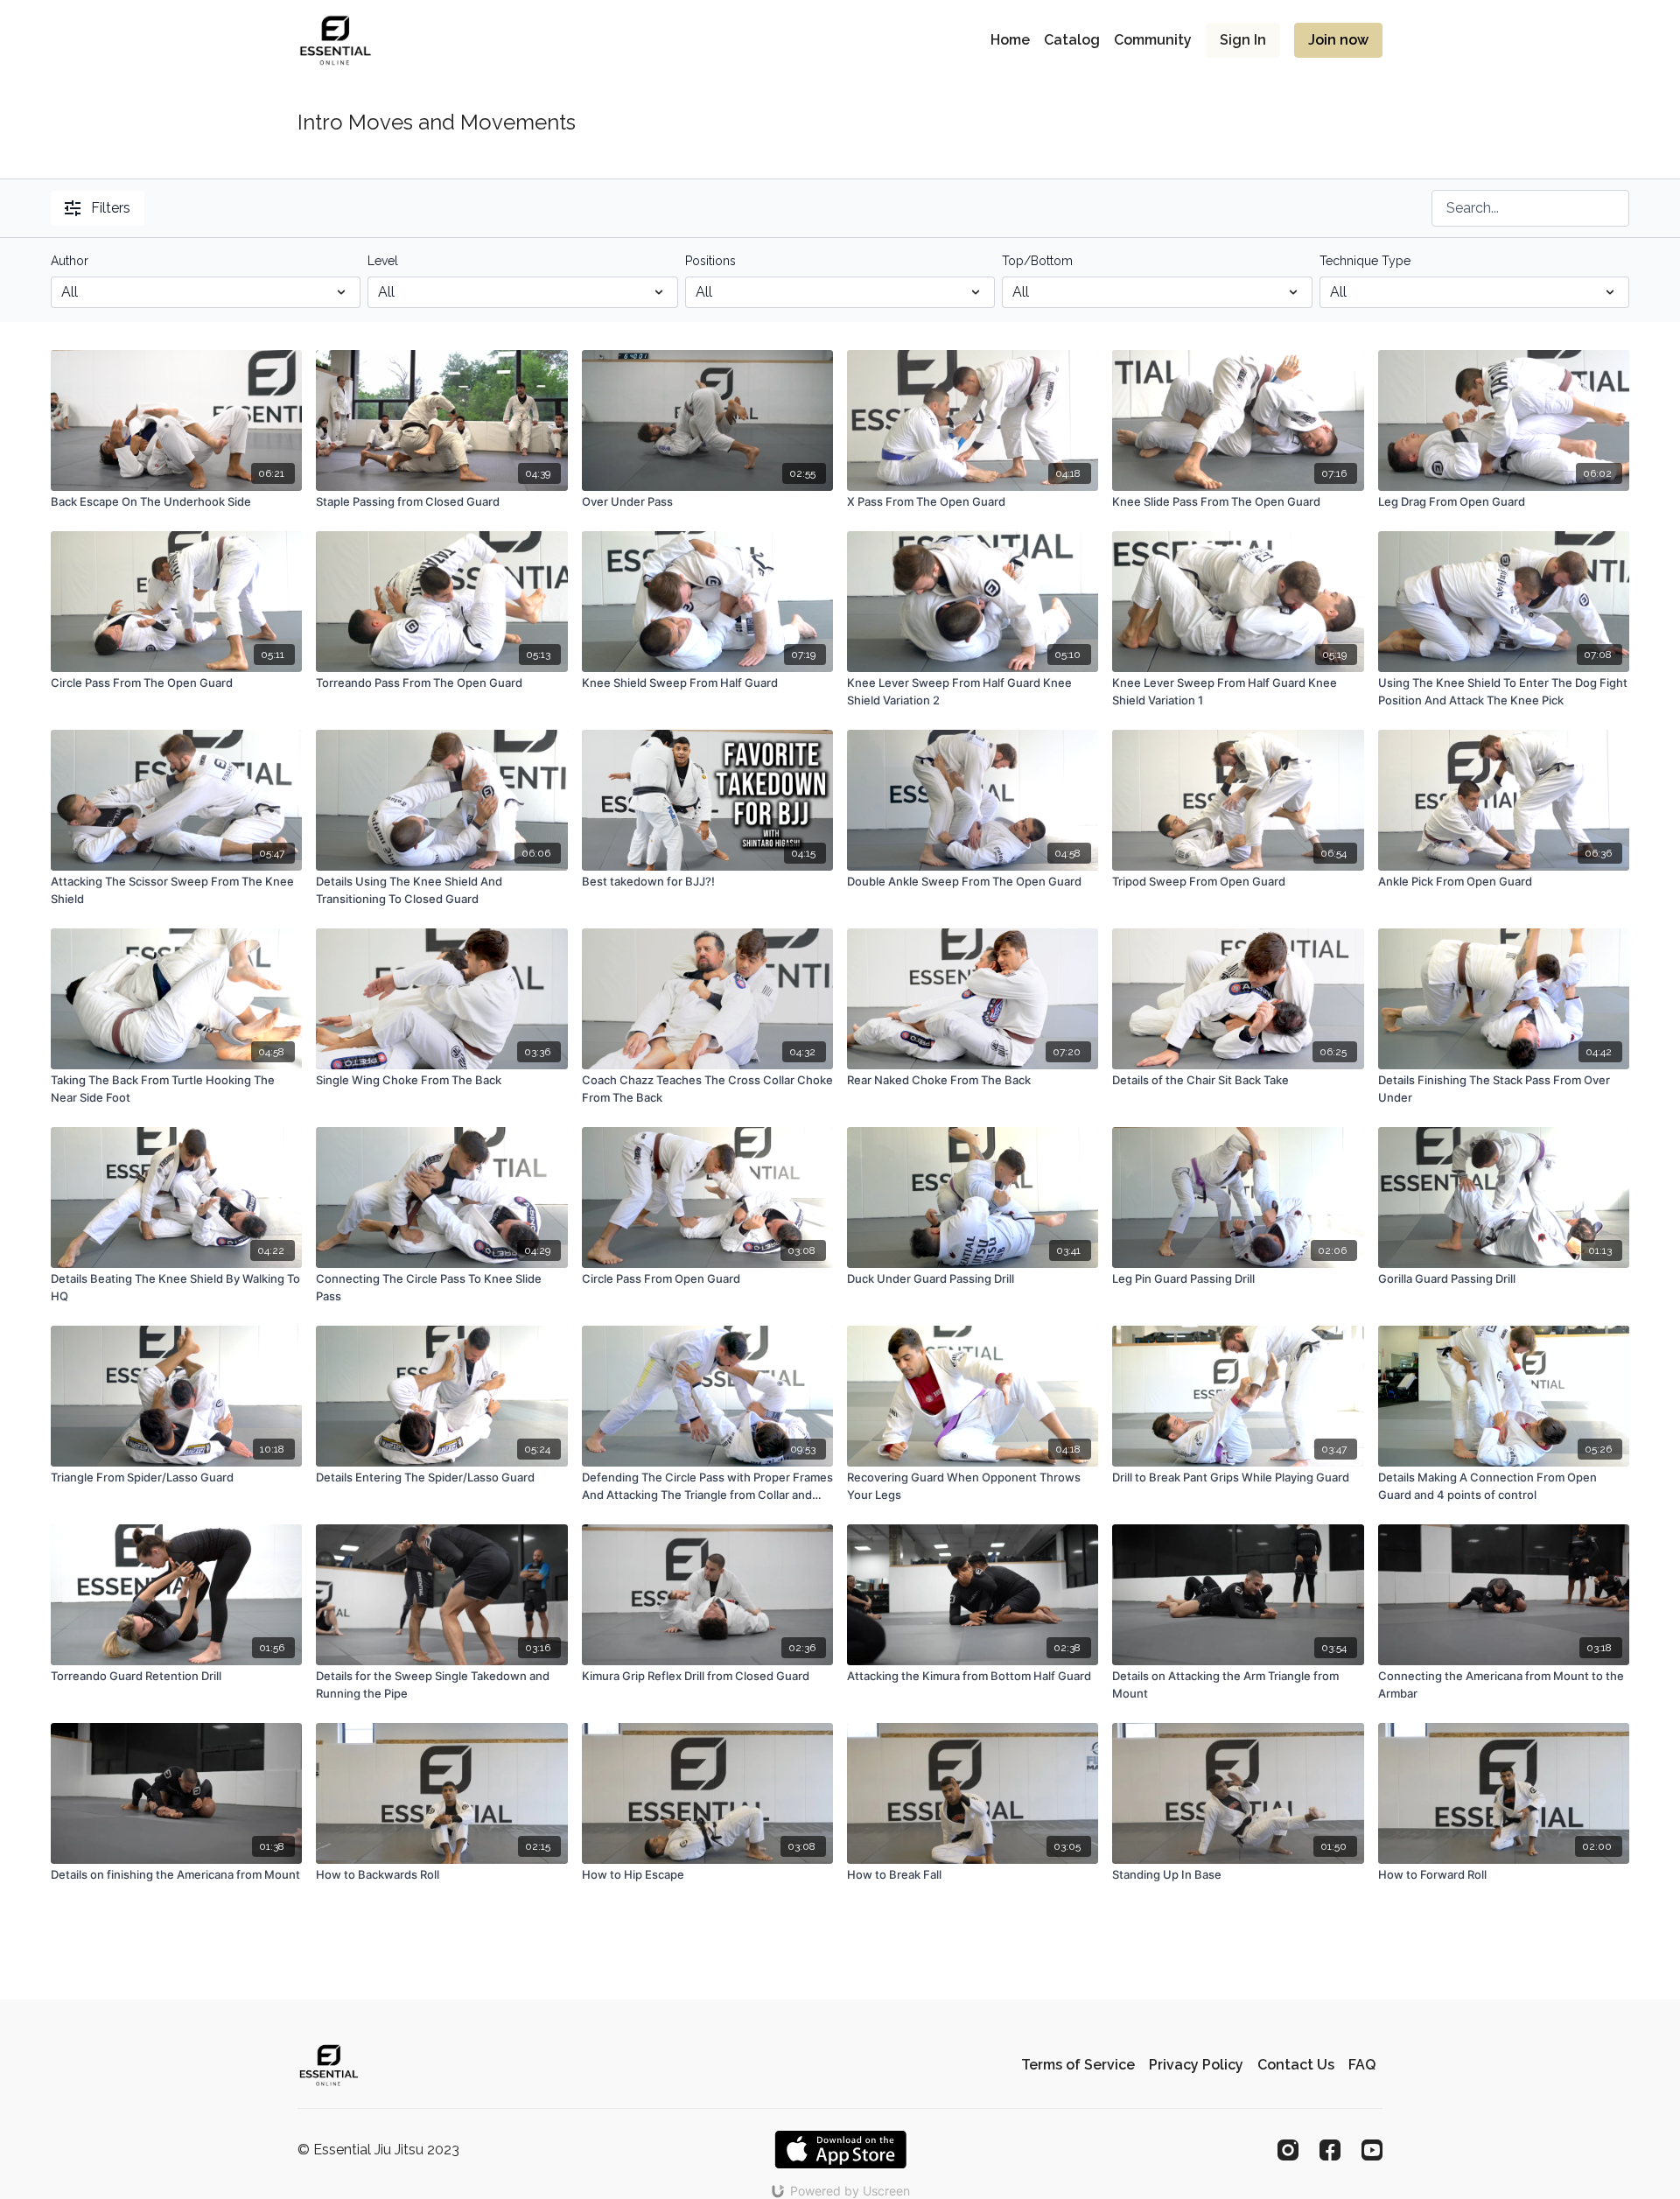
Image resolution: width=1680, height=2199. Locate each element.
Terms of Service (1078, 2065)
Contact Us (1296, 2065)
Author (70, 261)
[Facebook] (1330, 2150)
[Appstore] (840, 2150)
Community (1153, 40)
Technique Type (1365, 261)
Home (1010, 40)
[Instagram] (1288, 2150)
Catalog (1072, 40)
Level (383, 261)
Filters (111, 208)
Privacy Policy (1196, 2065)
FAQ (1362, 2065)
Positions (710, 261)
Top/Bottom (1037, 261)
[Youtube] (1372, 2150)
